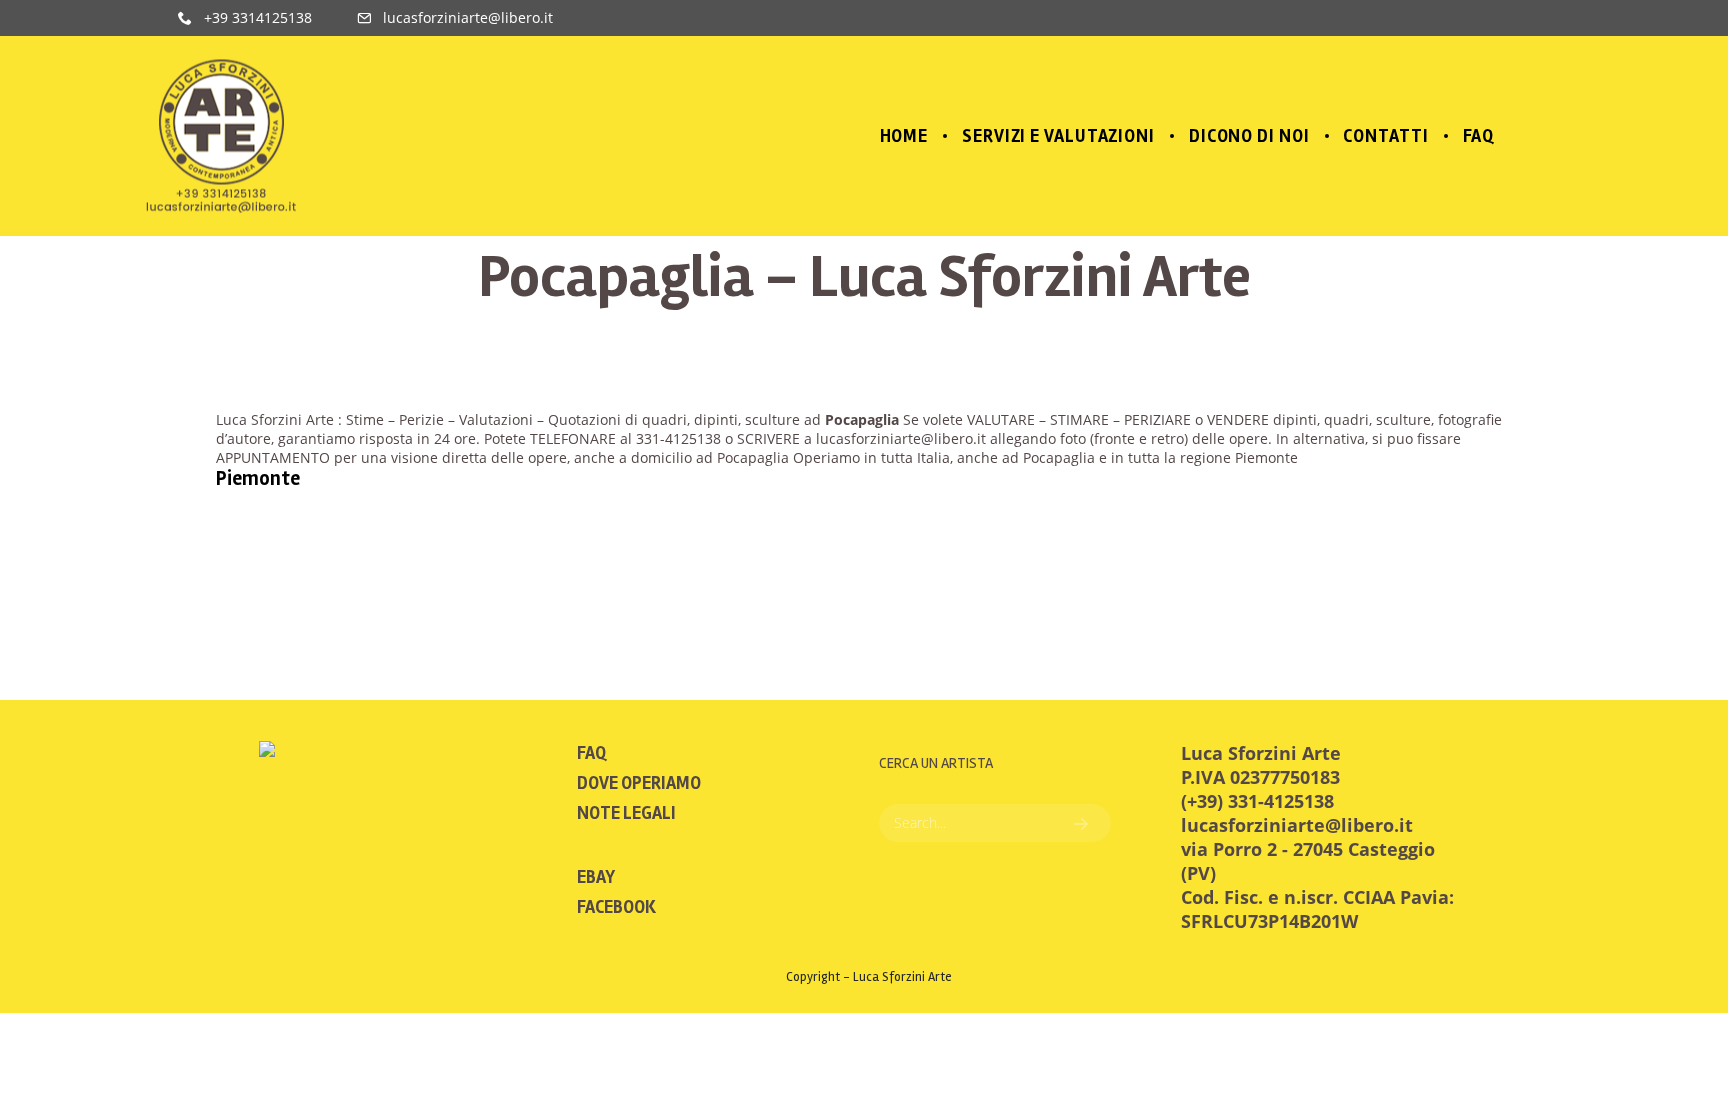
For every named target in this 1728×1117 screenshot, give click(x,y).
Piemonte (258, 478)
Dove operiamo (639, 783)
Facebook (616, 907)
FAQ (591, 753)
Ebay (596, 877)
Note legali (626, 813)
